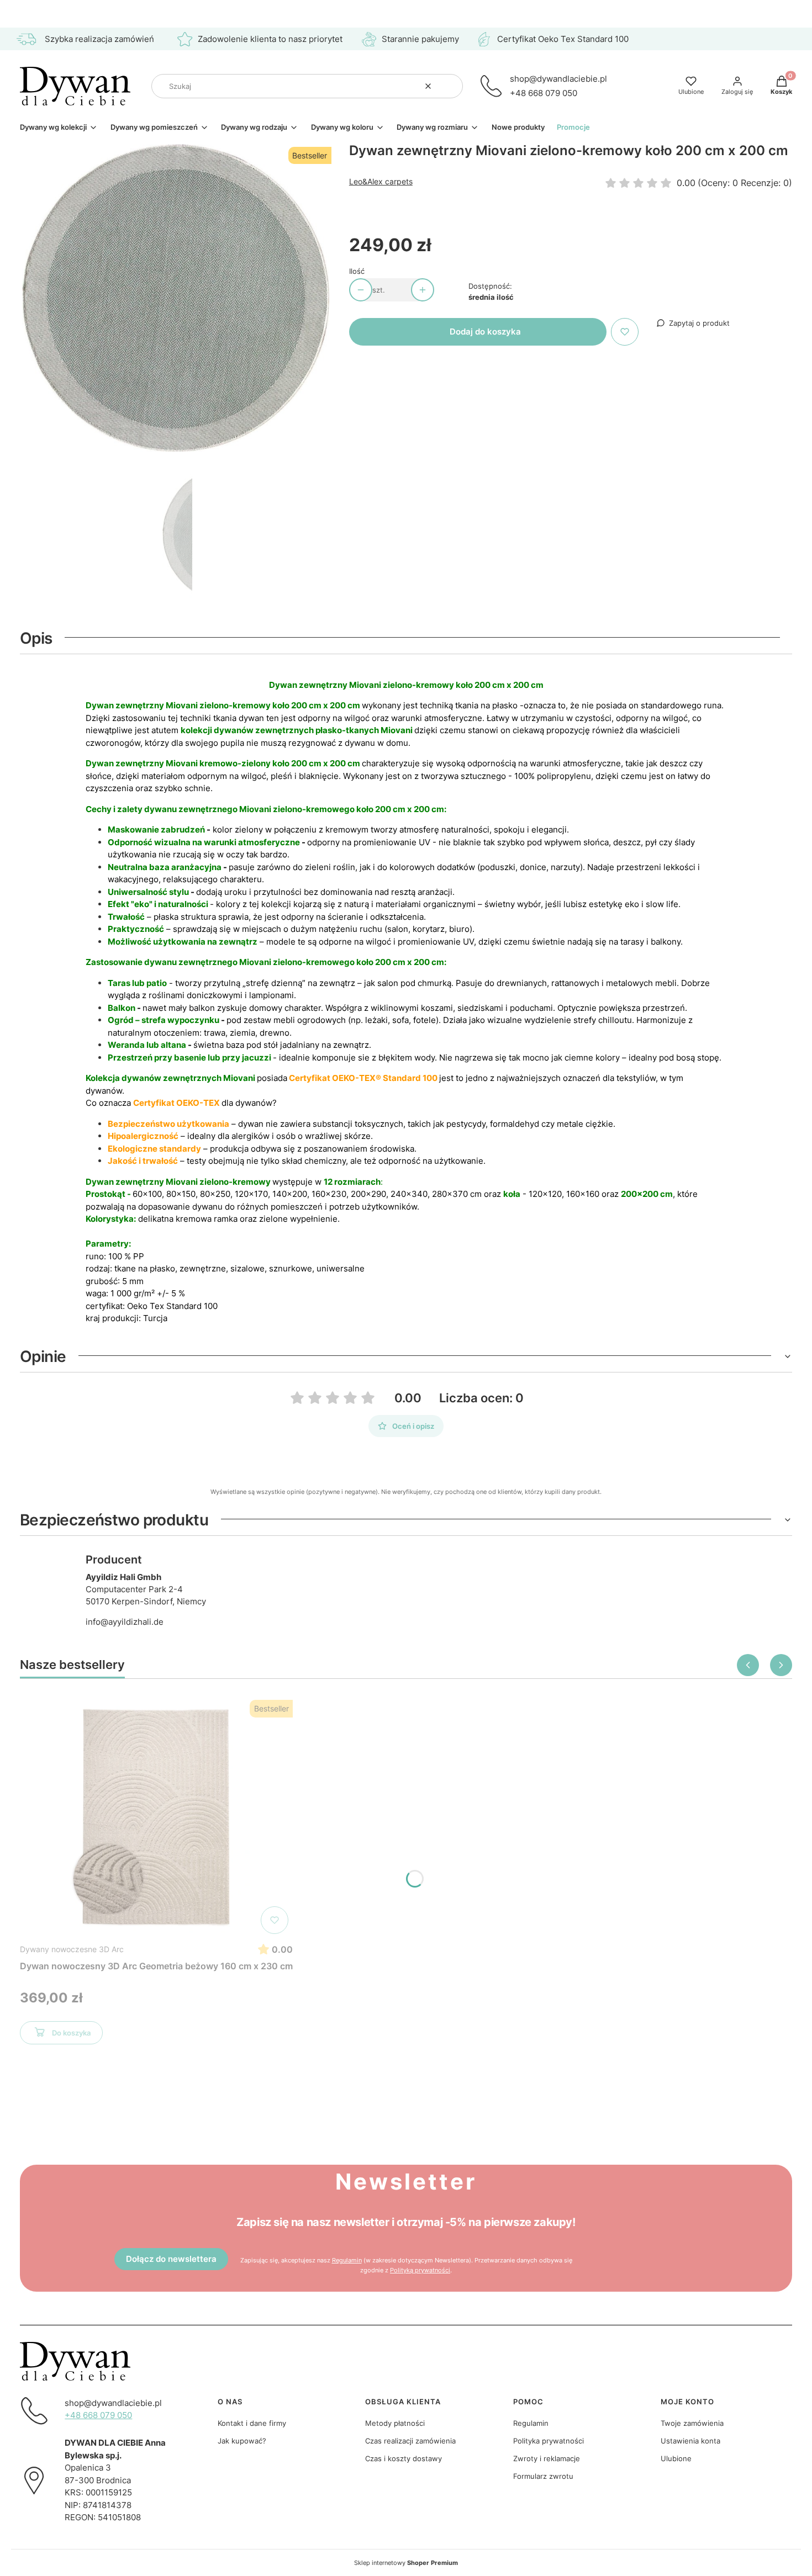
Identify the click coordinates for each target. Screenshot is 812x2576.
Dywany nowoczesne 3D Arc (72, 1949)
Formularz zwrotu (543, 2476)
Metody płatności (395, 2423)
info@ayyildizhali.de (125, 1622)
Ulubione (676, 2458)
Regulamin (347, 2260)
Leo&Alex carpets (381, 181)
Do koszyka (71, 2033)
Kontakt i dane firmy (252, 2423)
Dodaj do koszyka (485, 332)
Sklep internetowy (406, 2563)
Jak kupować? (242, 2441)
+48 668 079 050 (544, 93)
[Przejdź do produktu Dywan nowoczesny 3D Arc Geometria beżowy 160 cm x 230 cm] (156, 1817)
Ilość (357, 271)
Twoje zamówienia (692, 2423)
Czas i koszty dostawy (404, 2458)
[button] (450, 86)
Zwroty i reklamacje (547, 2458)
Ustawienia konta (690, 2441)
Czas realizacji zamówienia (410, 2441)
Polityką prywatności (420, 2270)
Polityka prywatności (549, 2441)
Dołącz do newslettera (171, 2259)
